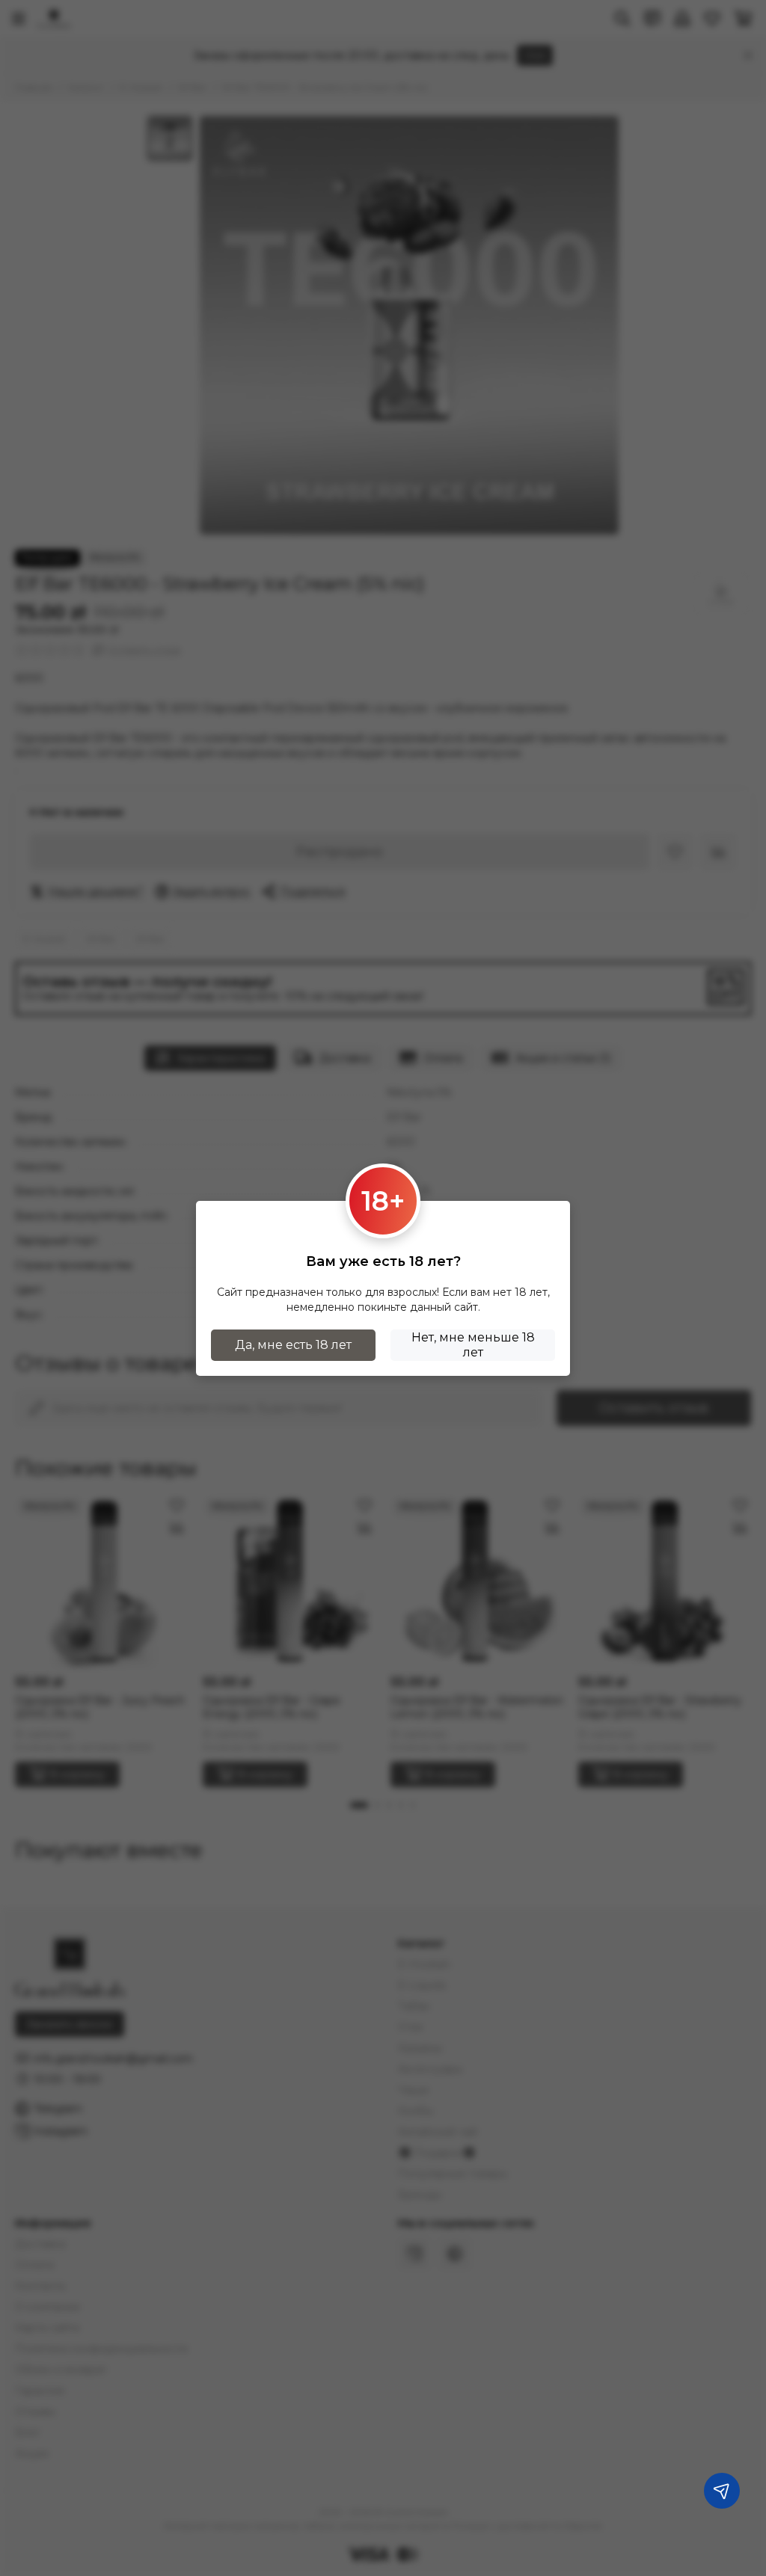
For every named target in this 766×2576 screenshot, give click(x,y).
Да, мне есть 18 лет (293, 1345)
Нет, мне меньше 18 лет (473, 1345)
